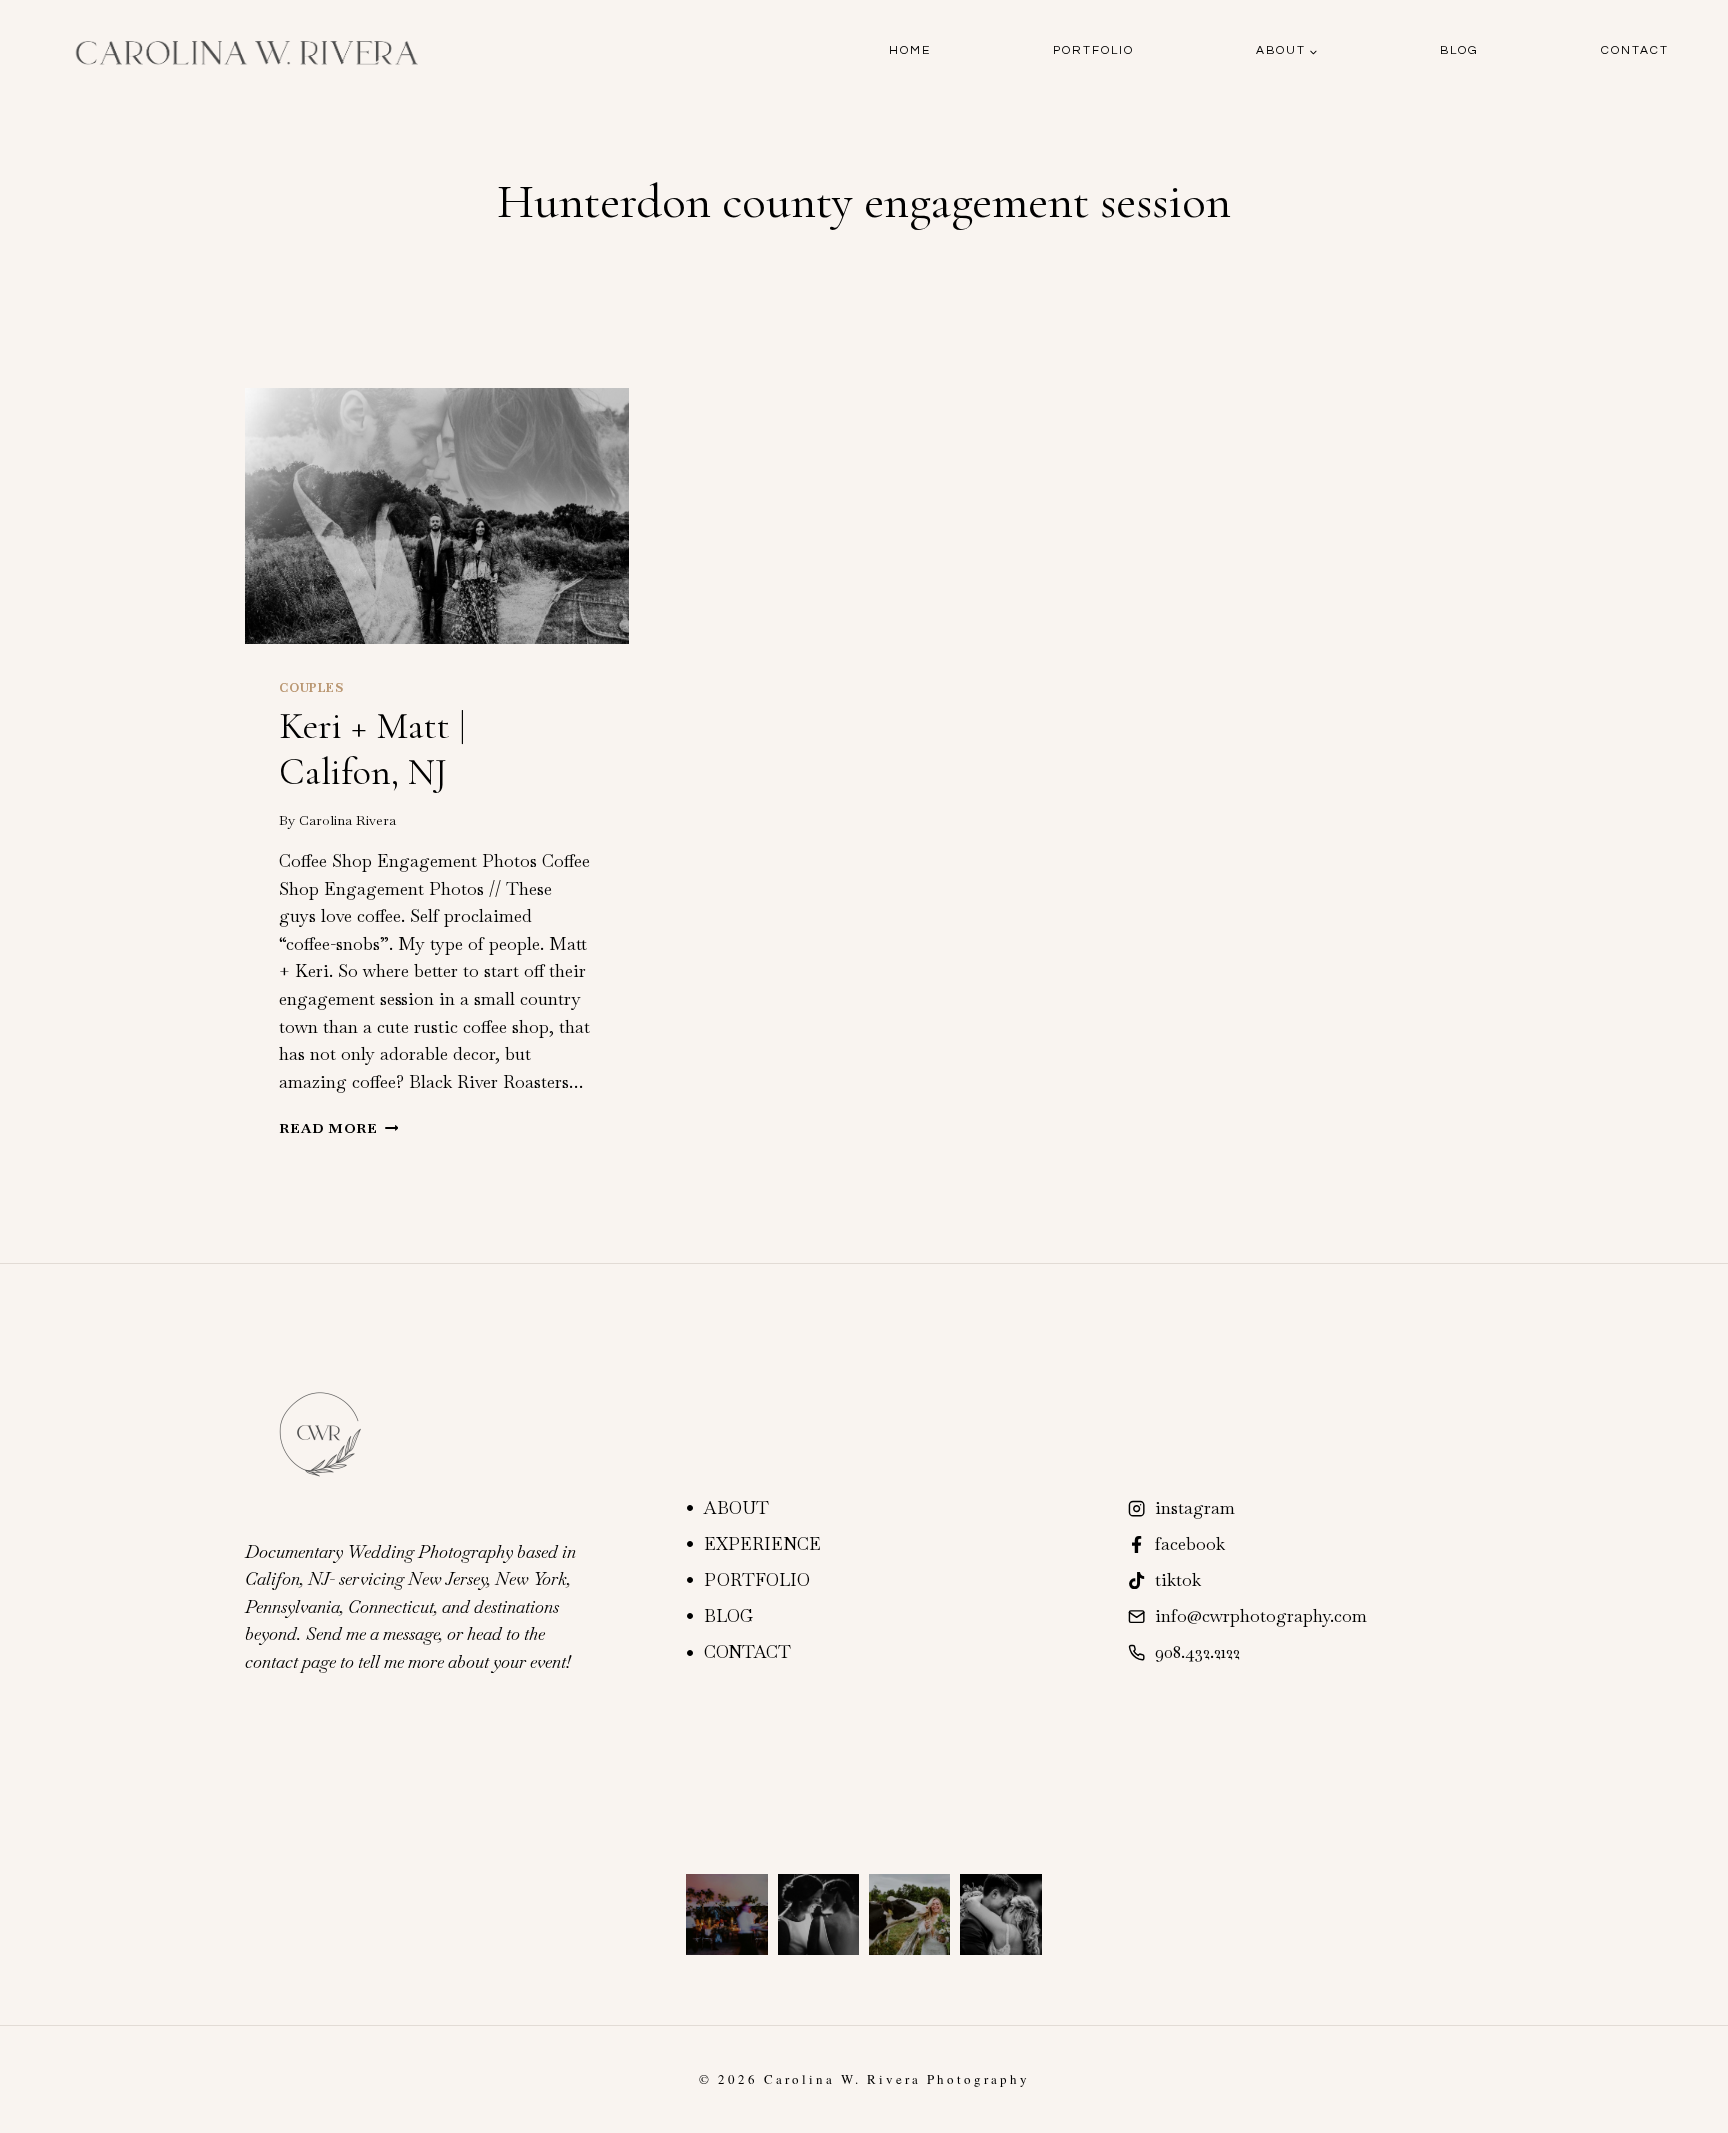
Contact (1635, 50)
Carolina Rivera (347, 820)
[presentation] (437, 516)
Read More (338, 1128)
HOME (910, 50)
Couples (311, 688)
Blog (1459, 50)
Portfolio (1093, 50)
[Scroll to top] (1710, 2105)
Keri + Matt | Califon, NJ (372, 748)
